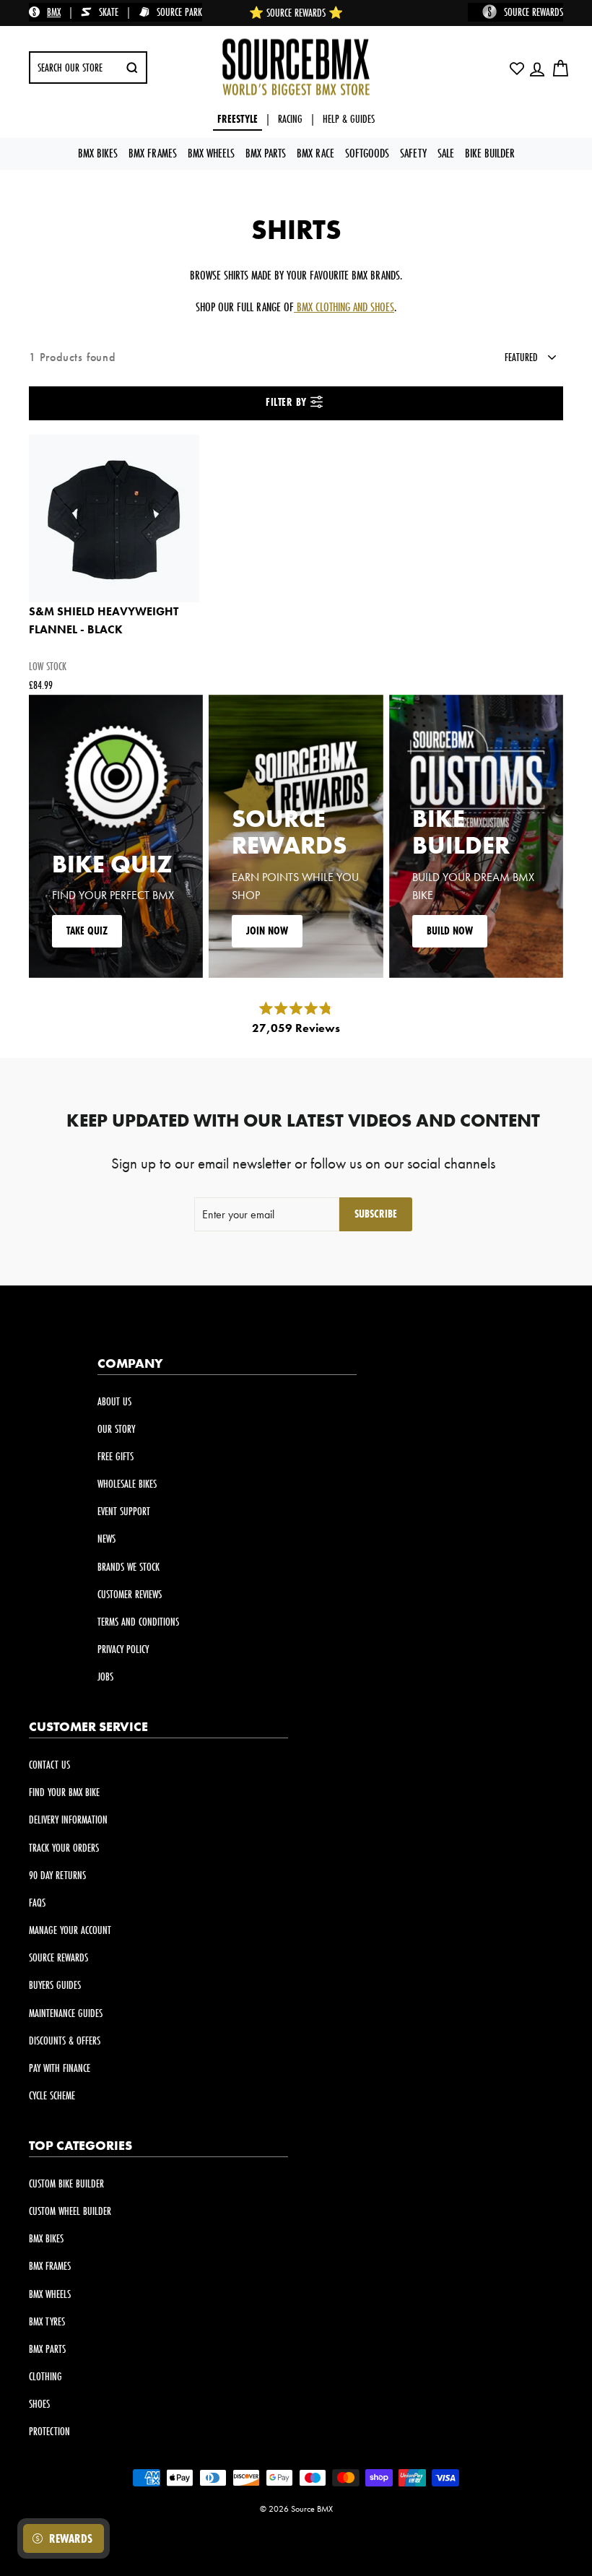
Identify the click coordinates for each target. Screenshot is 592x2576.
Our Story (116, 1429)
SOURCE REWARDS (534, 12)
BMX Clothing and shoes (344, 307)
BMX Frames (153, 153)
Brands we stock (129, 1567)
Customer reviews (130, 1594)
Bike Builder (490, 153)
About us (114, 1401)
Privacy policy (123, 1649)
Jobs (105, 1677)
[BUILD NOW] (476, 836)
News (106, 1539)
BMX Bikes (98, 153)
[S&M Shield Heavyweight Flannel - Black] (114, 519)
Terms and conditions (138, 1622)
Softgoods (367, 153)
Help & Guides (349, 119)
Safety (413, 153)
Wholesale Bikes (127, 1484)
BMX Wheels (211, 153)
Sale (446, 153)
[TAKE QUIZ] (116, 836)
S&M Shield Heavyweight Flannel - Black (104, 621)
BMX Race (315, 153)
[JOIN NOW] (296, 836)
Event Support (124, 1511)
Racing (290, 119)
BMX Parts (266, 153)
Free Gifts (116, 1456)
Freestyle (238, 119)
